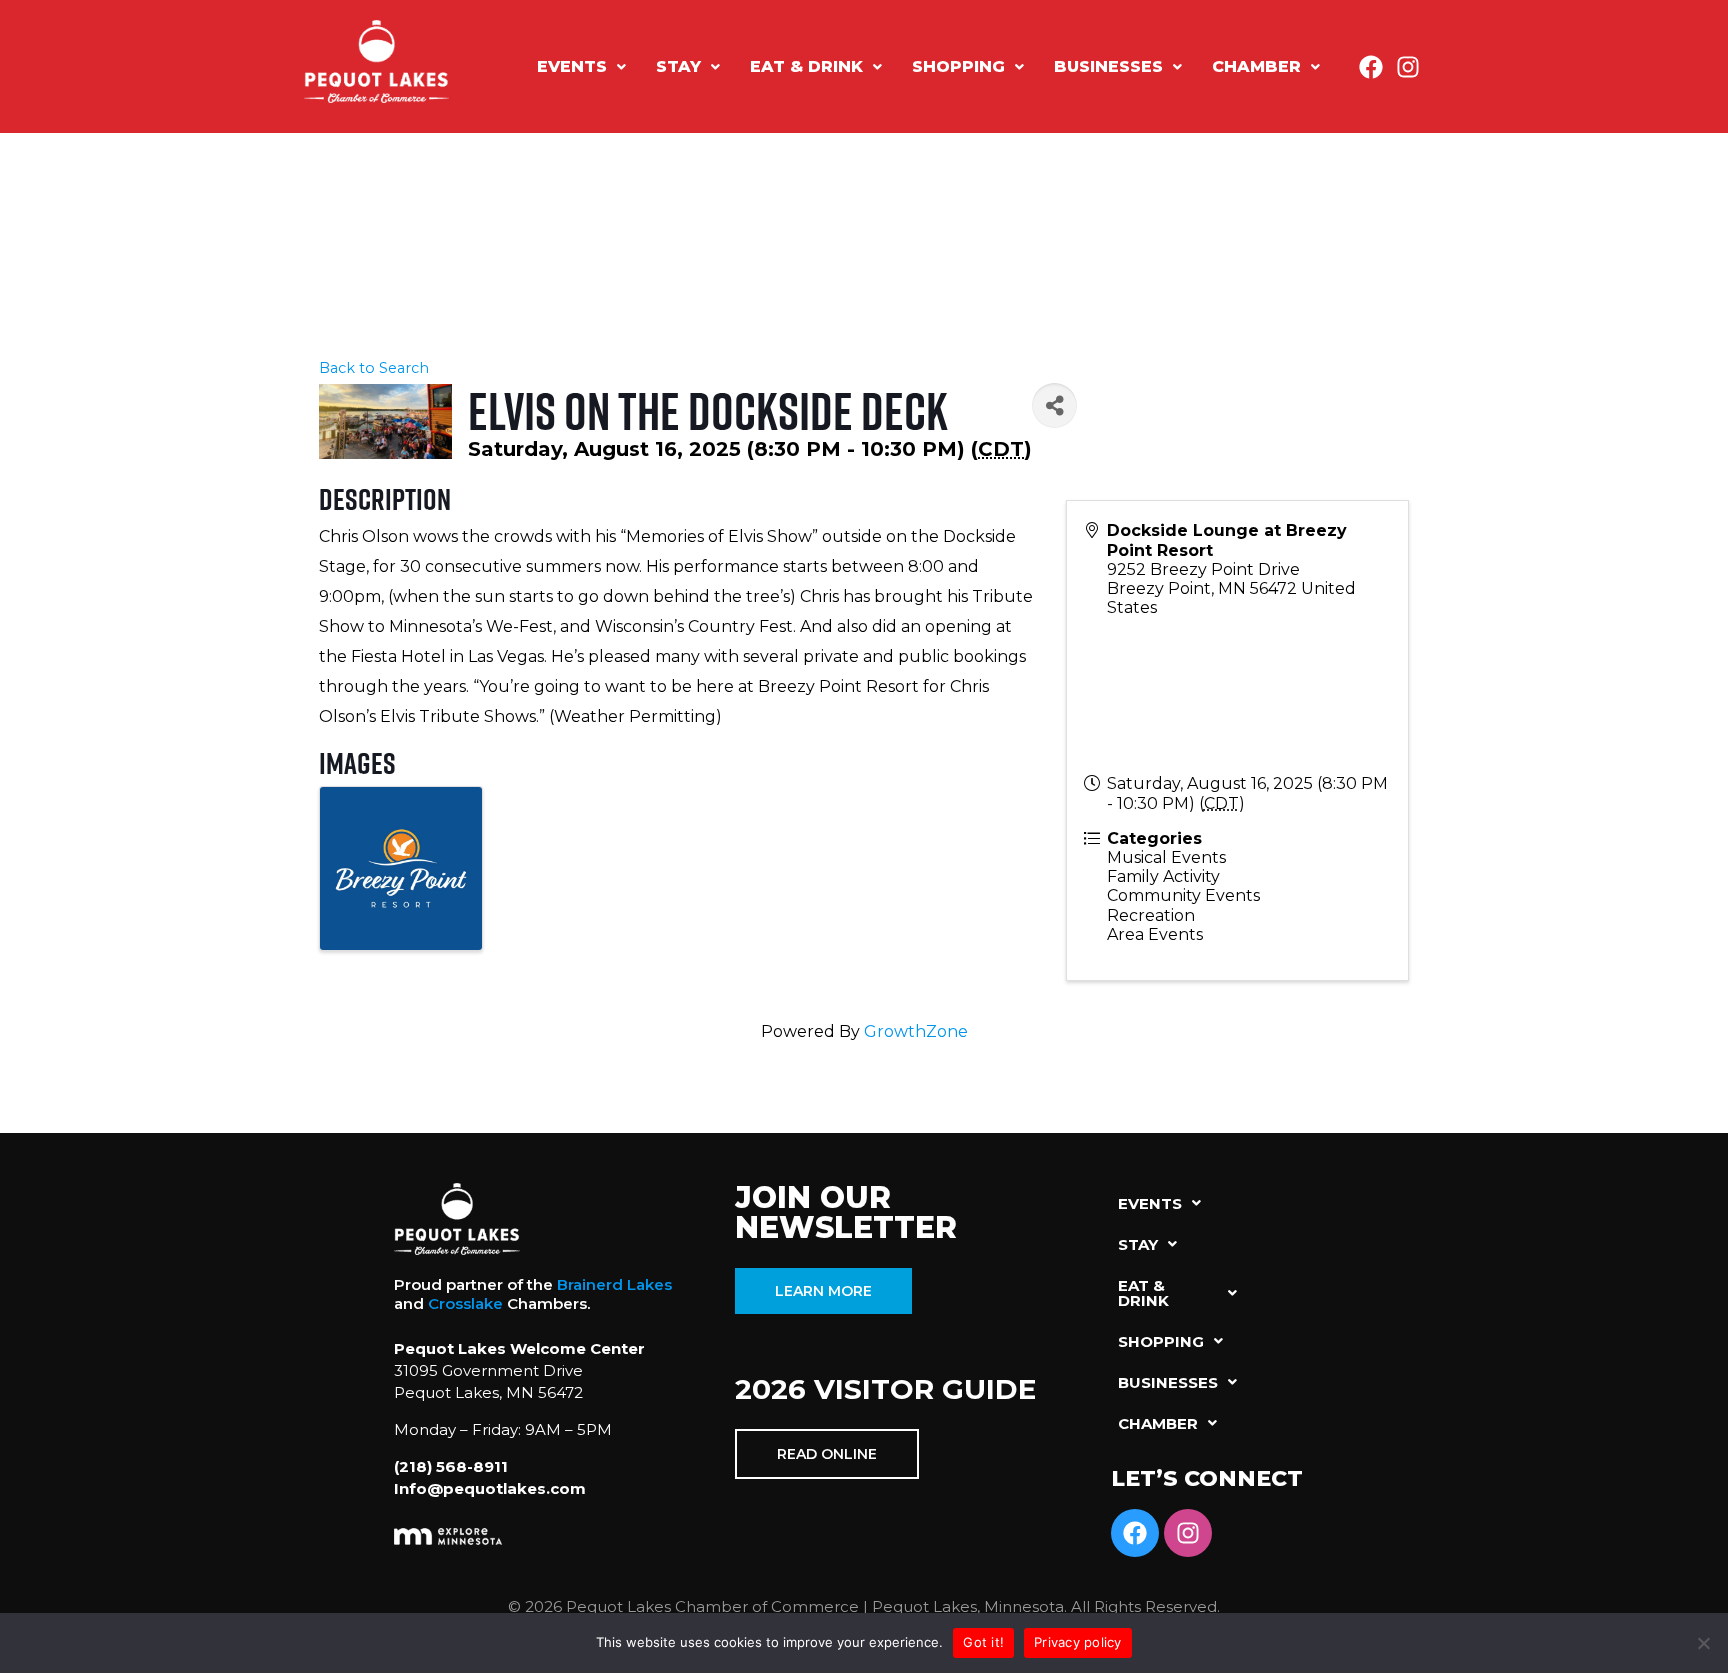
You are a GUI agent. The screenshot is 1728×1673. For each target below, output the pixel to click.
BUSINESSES (1108, 66)
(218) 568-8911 (451, 1466)
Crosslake (465, 1303)
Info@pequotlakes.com (490, 1488)
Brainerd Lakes (614, 1284)
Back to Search (374, 368)
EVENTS (572, 66)
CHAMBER (1256, 66)
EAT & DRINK (806, 66)
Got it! (983, 1642)
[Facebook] (1371, 67)
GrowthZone (916, 1031)
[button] (581, 67)
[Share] (1054, 405)
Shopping (958, 66)
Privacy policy (1078, 1642)
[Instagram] (1408, 67)
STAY (678, 66)
